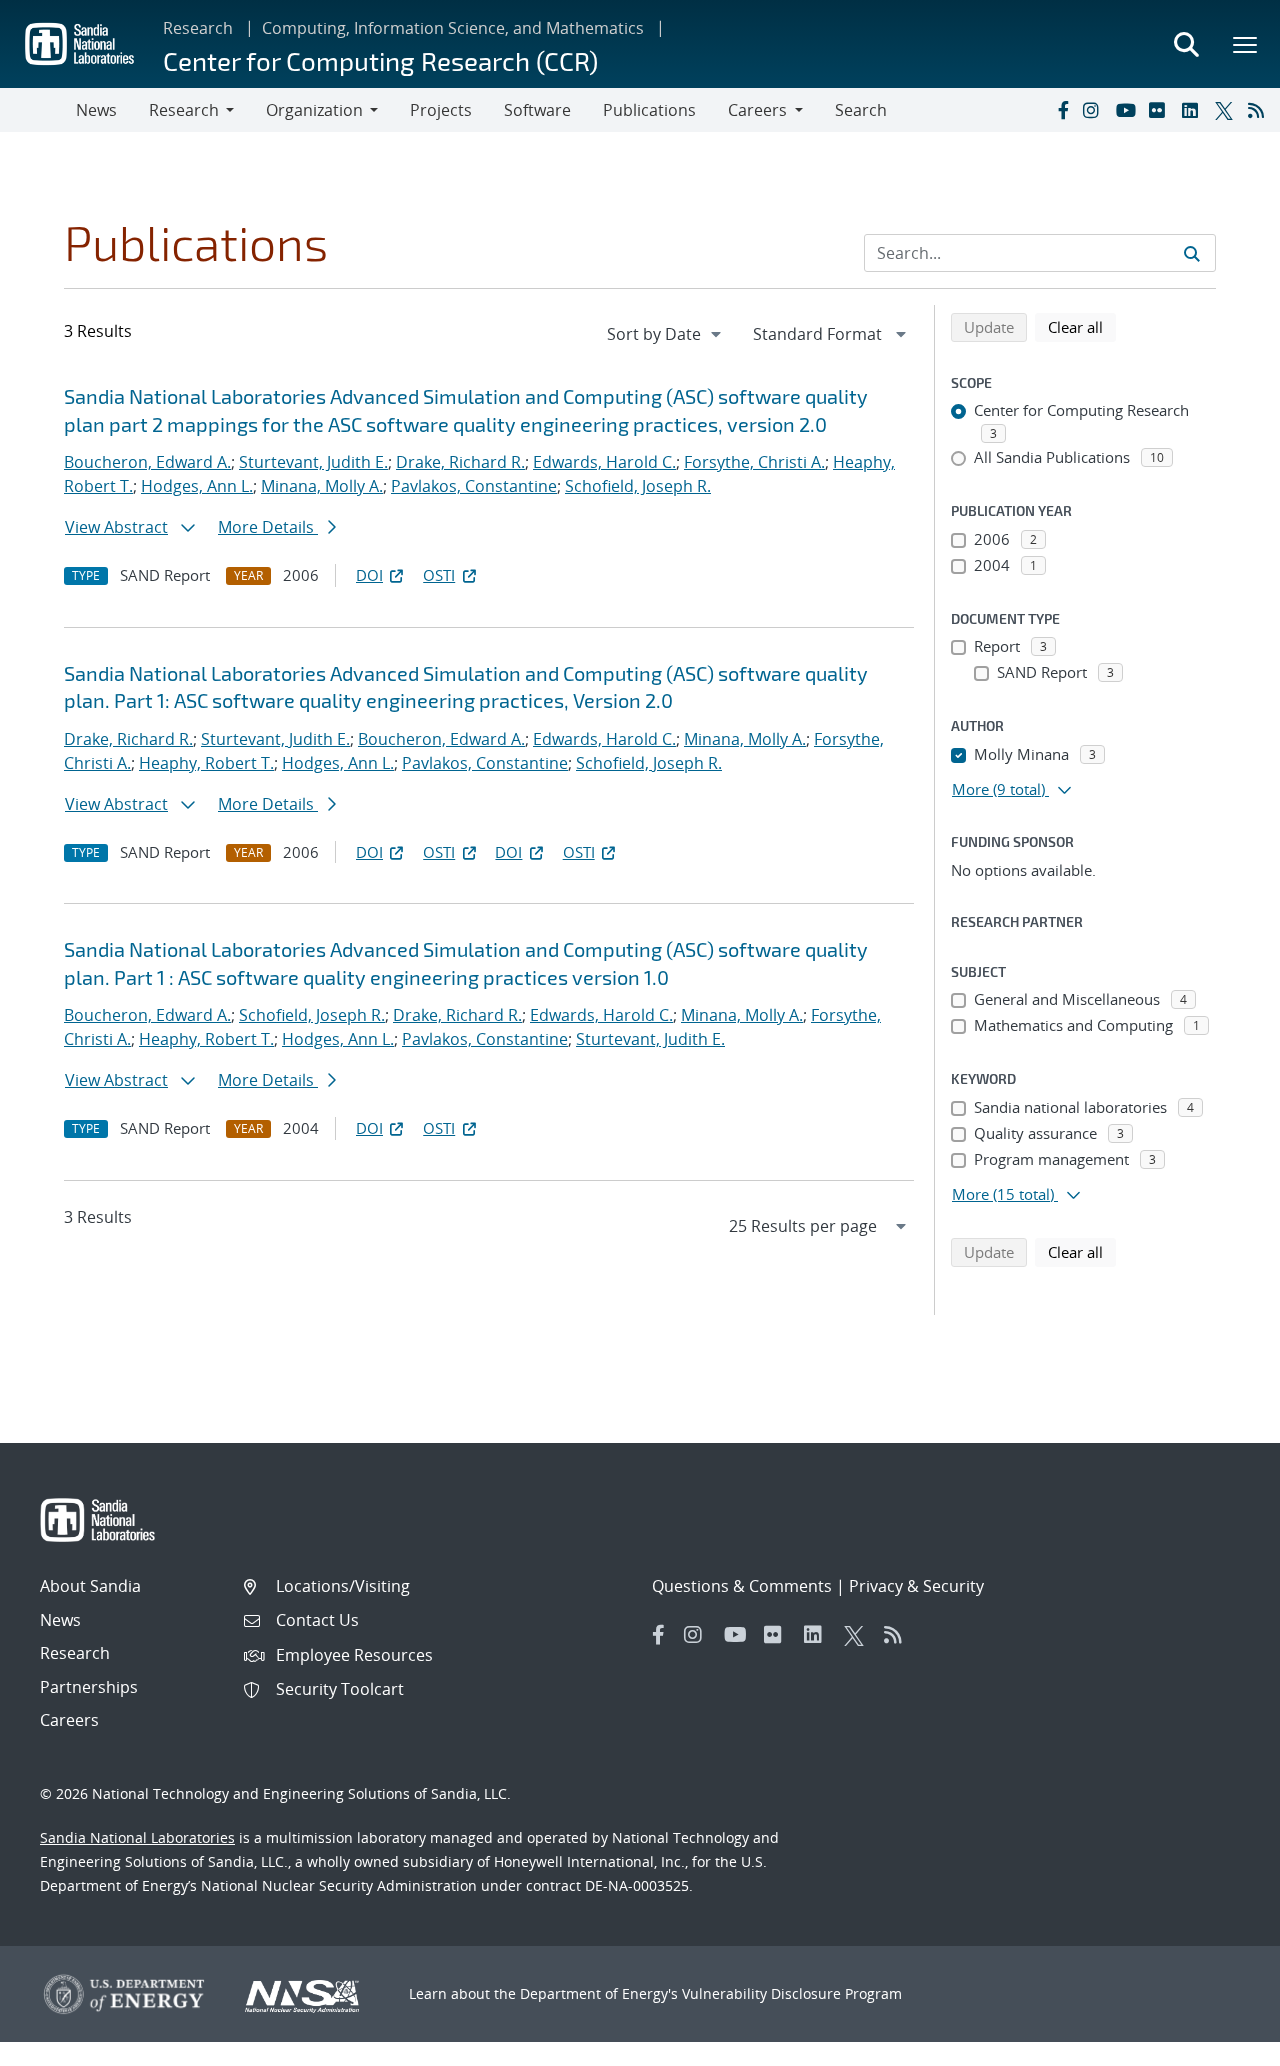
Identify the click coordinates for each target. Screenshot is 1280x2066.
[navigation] (666, 334)
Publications (649, 110)
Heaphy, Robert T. (206, 763)
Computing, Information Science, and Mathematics (453, 28)
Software (537, 110)
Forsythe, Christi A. (754, 462)
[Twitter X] (1227, 110)
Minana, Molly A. (322, 486)
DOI (369, 575)
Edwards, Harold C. (604, 462)
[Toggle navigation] (38, 110)
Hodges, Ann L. (197, 486)
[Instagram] (1095, 110)
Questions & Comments (742, 1586)
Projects (441, 110)
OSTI (439, 575)
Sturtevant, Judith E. (313, 462)
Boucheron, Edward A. (147, 462)
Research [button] (184, 110)
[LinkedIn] (1194, 110)
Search (861, 110)
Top (1220, 2043)
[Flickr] (1161, 110)
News (96, 110)
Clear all (1082, 326)
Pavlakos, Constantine (474, 486)
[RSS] (1260, 110)
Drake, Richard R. (460, 462)
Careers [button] (757, 110)
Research (198, 28)
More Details (268, 527)
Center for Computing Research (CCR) (380, 60)
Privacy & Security (916, 1586)
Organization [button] (314, 110)
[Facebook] (1062, 110)
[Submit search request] (1192, 253)
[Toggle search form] (1186, 44)
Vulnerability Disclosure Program (792, 1993)
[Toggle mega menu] (1246, 44)
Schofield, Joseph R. (638, 486)
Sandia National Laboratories (137, 1837)
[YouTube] (1128, 110)
